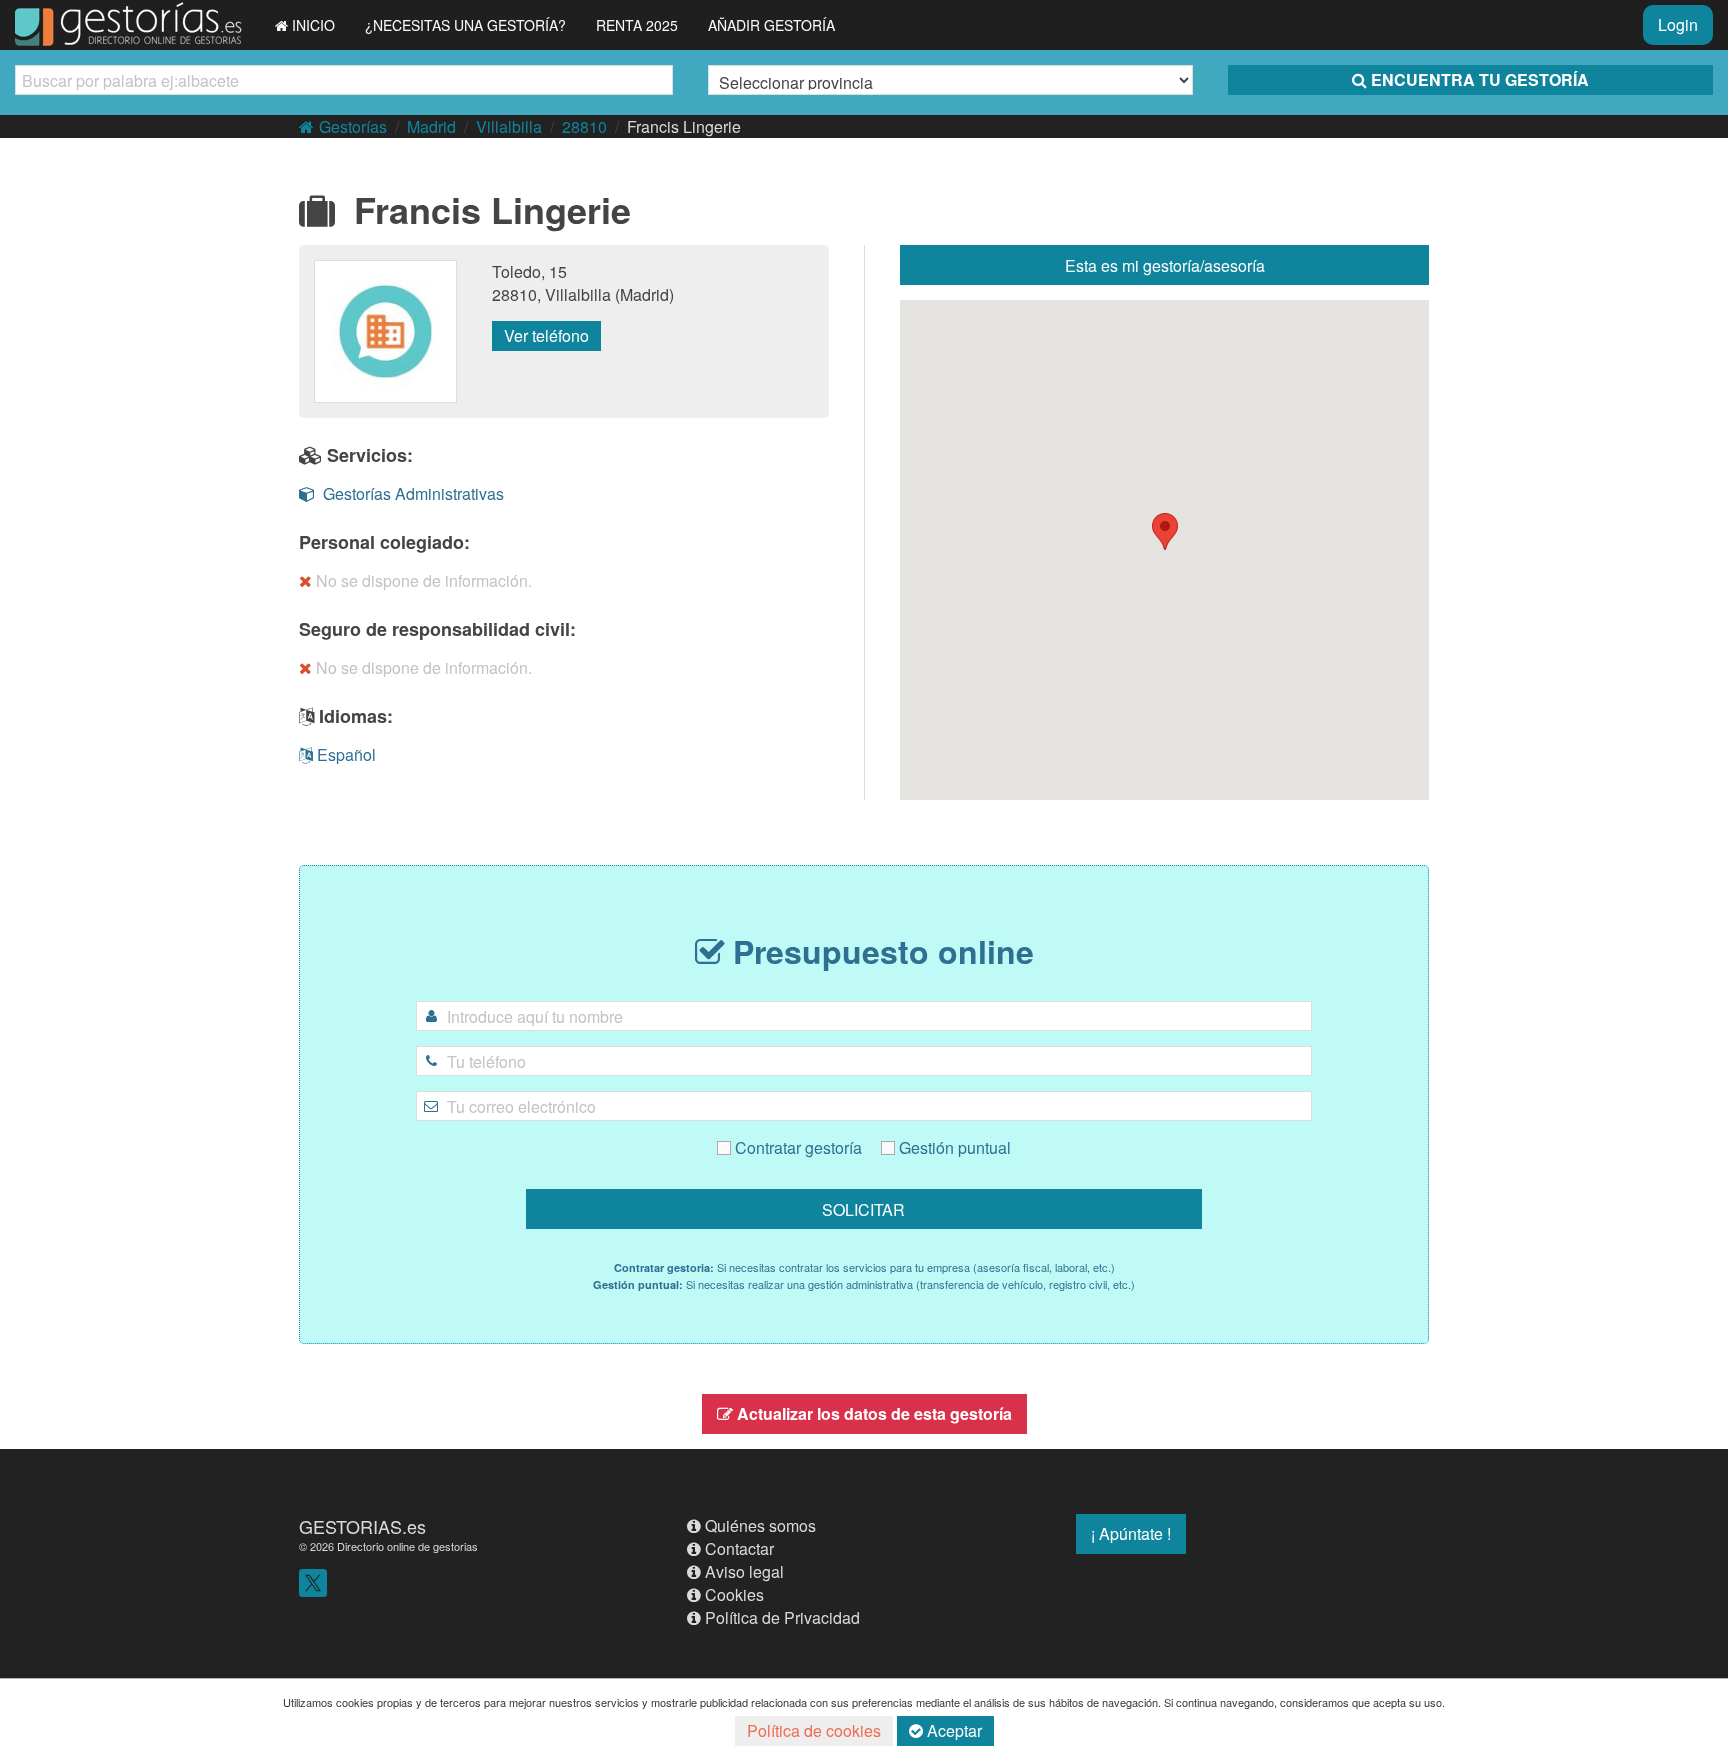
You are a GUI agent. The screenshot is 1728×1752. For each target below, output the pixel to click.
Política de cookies (814, 1730)
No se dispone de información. (424, 580)
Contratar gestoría (796, 1147)
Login (1678, 24)
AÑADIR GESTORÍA (771, 25)
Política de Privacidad (782, 1617)
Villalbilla (509, 126)
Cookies (734, 1594)
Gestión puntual (953, 1147)
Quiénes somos (760, 1525)
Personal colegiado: (384, 542)
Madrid (431, 126)
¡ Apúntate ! (1131, 1533)
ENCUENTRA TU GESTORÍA (1480, 79)
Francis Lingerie (684, 126)
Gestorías (353, 126)
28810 (584, 126)
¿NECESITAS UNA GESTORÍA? (465, 25)
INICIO (313, 25)
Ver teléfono (546, 335)
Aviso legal (744, 1571)
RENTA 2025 (637, 25)
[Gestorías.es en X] (313, 1581)
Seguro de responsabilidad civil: (437, 629)
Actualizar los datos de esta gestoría (874, 1413)
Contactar (739, 1548)
